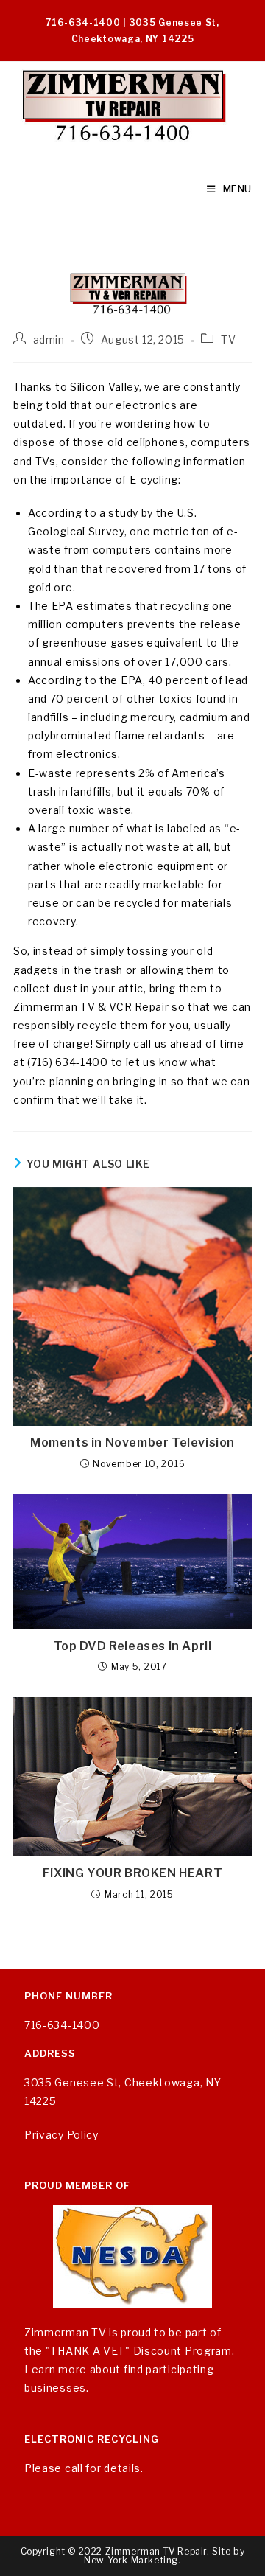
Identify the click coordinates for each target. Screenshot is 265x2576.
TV (228, 340)
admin (49, 340)
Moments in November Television (132, 1442)
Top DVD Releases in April (133, 1646)
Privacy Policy (61, 2135)
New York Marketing (131, 2560)
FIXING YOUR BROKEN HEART (132, 1873)
